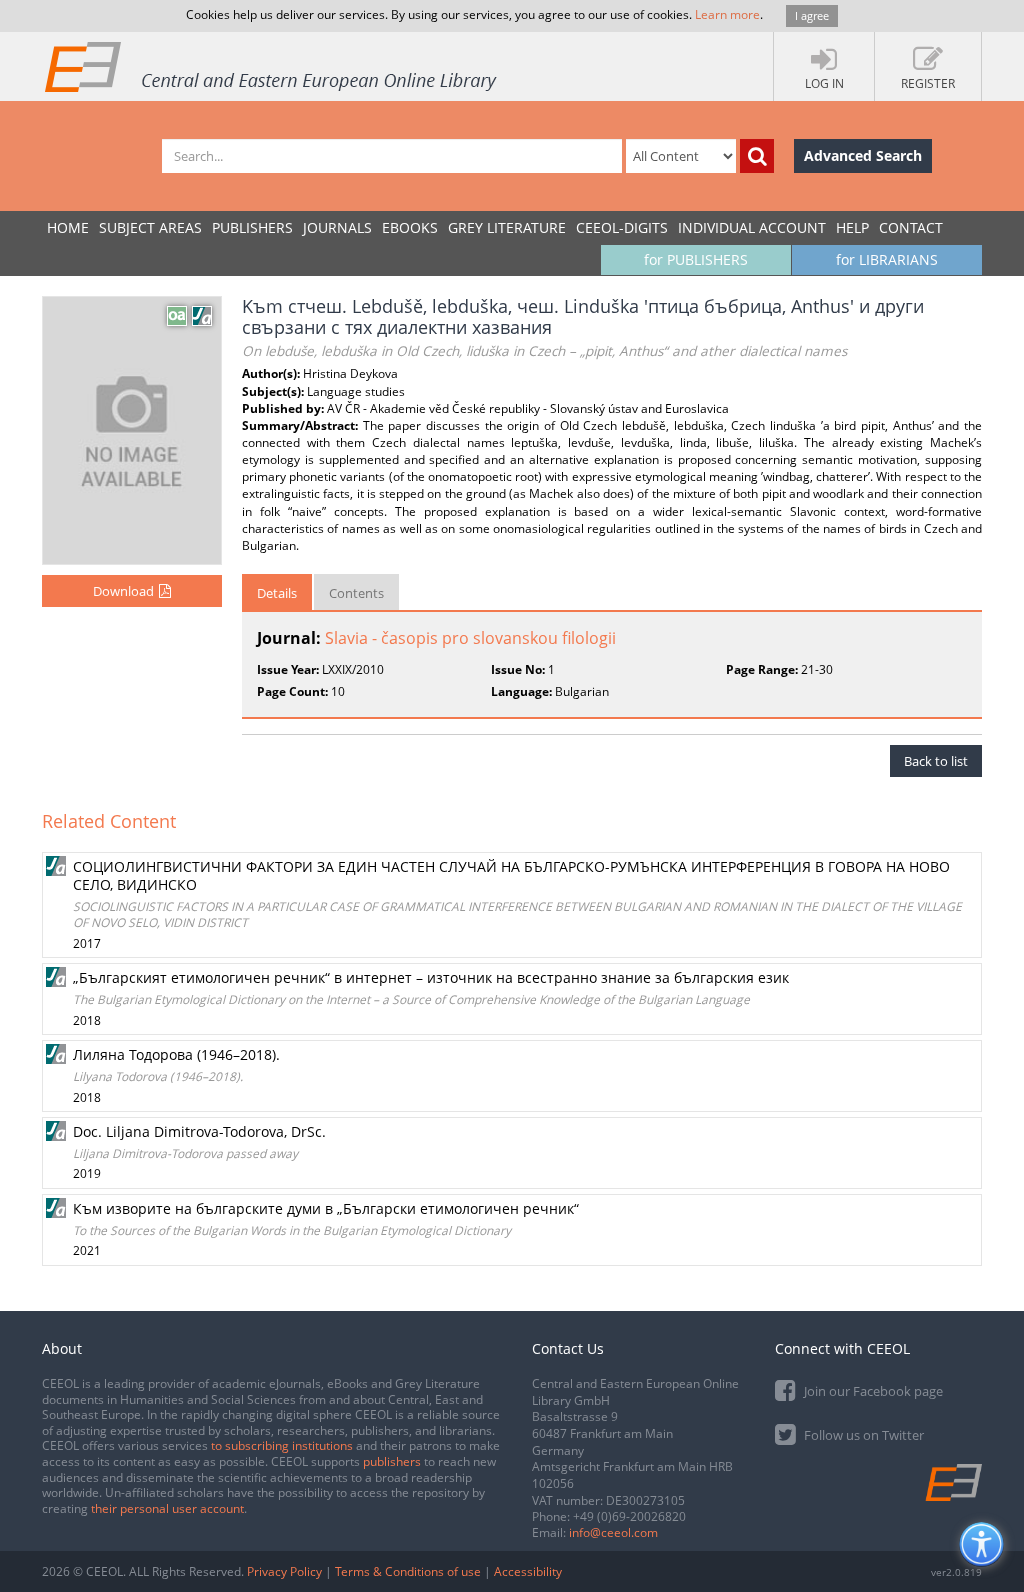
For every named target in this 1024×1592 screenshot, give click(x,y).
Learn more (727, 14)
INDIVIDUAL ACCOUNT (752, 227)
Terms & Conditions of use (408, 1571)
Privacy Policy (284, 1571)
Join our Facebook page (872, 1391)
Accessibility (528, 1571)
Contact (911, 227)
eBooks (410, 227)
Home (68, 227)
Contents (356, 593)
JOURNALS (337, 227)
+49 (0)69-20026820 (629, 1516)
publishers (392, 1461)
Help (852, 227)
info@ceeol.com (613, 1532)
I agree (812, 15)
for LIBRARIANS (887, 259)
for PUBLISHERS (696, 259)
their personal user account (167, 1508)
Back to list (936, 761)
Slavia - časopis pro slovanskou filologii (470, 638)
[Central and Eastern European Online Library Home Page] (272, 66)
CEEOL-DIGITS (622, 227)
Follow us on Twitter (862, 1435)
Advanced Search (863, 155)
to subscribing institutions (282, 1445)
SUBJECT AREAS (150, 227)
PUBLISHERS (252, 227)
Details (277, 593)
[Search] (757, 156)
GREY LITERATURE (507, 227)
